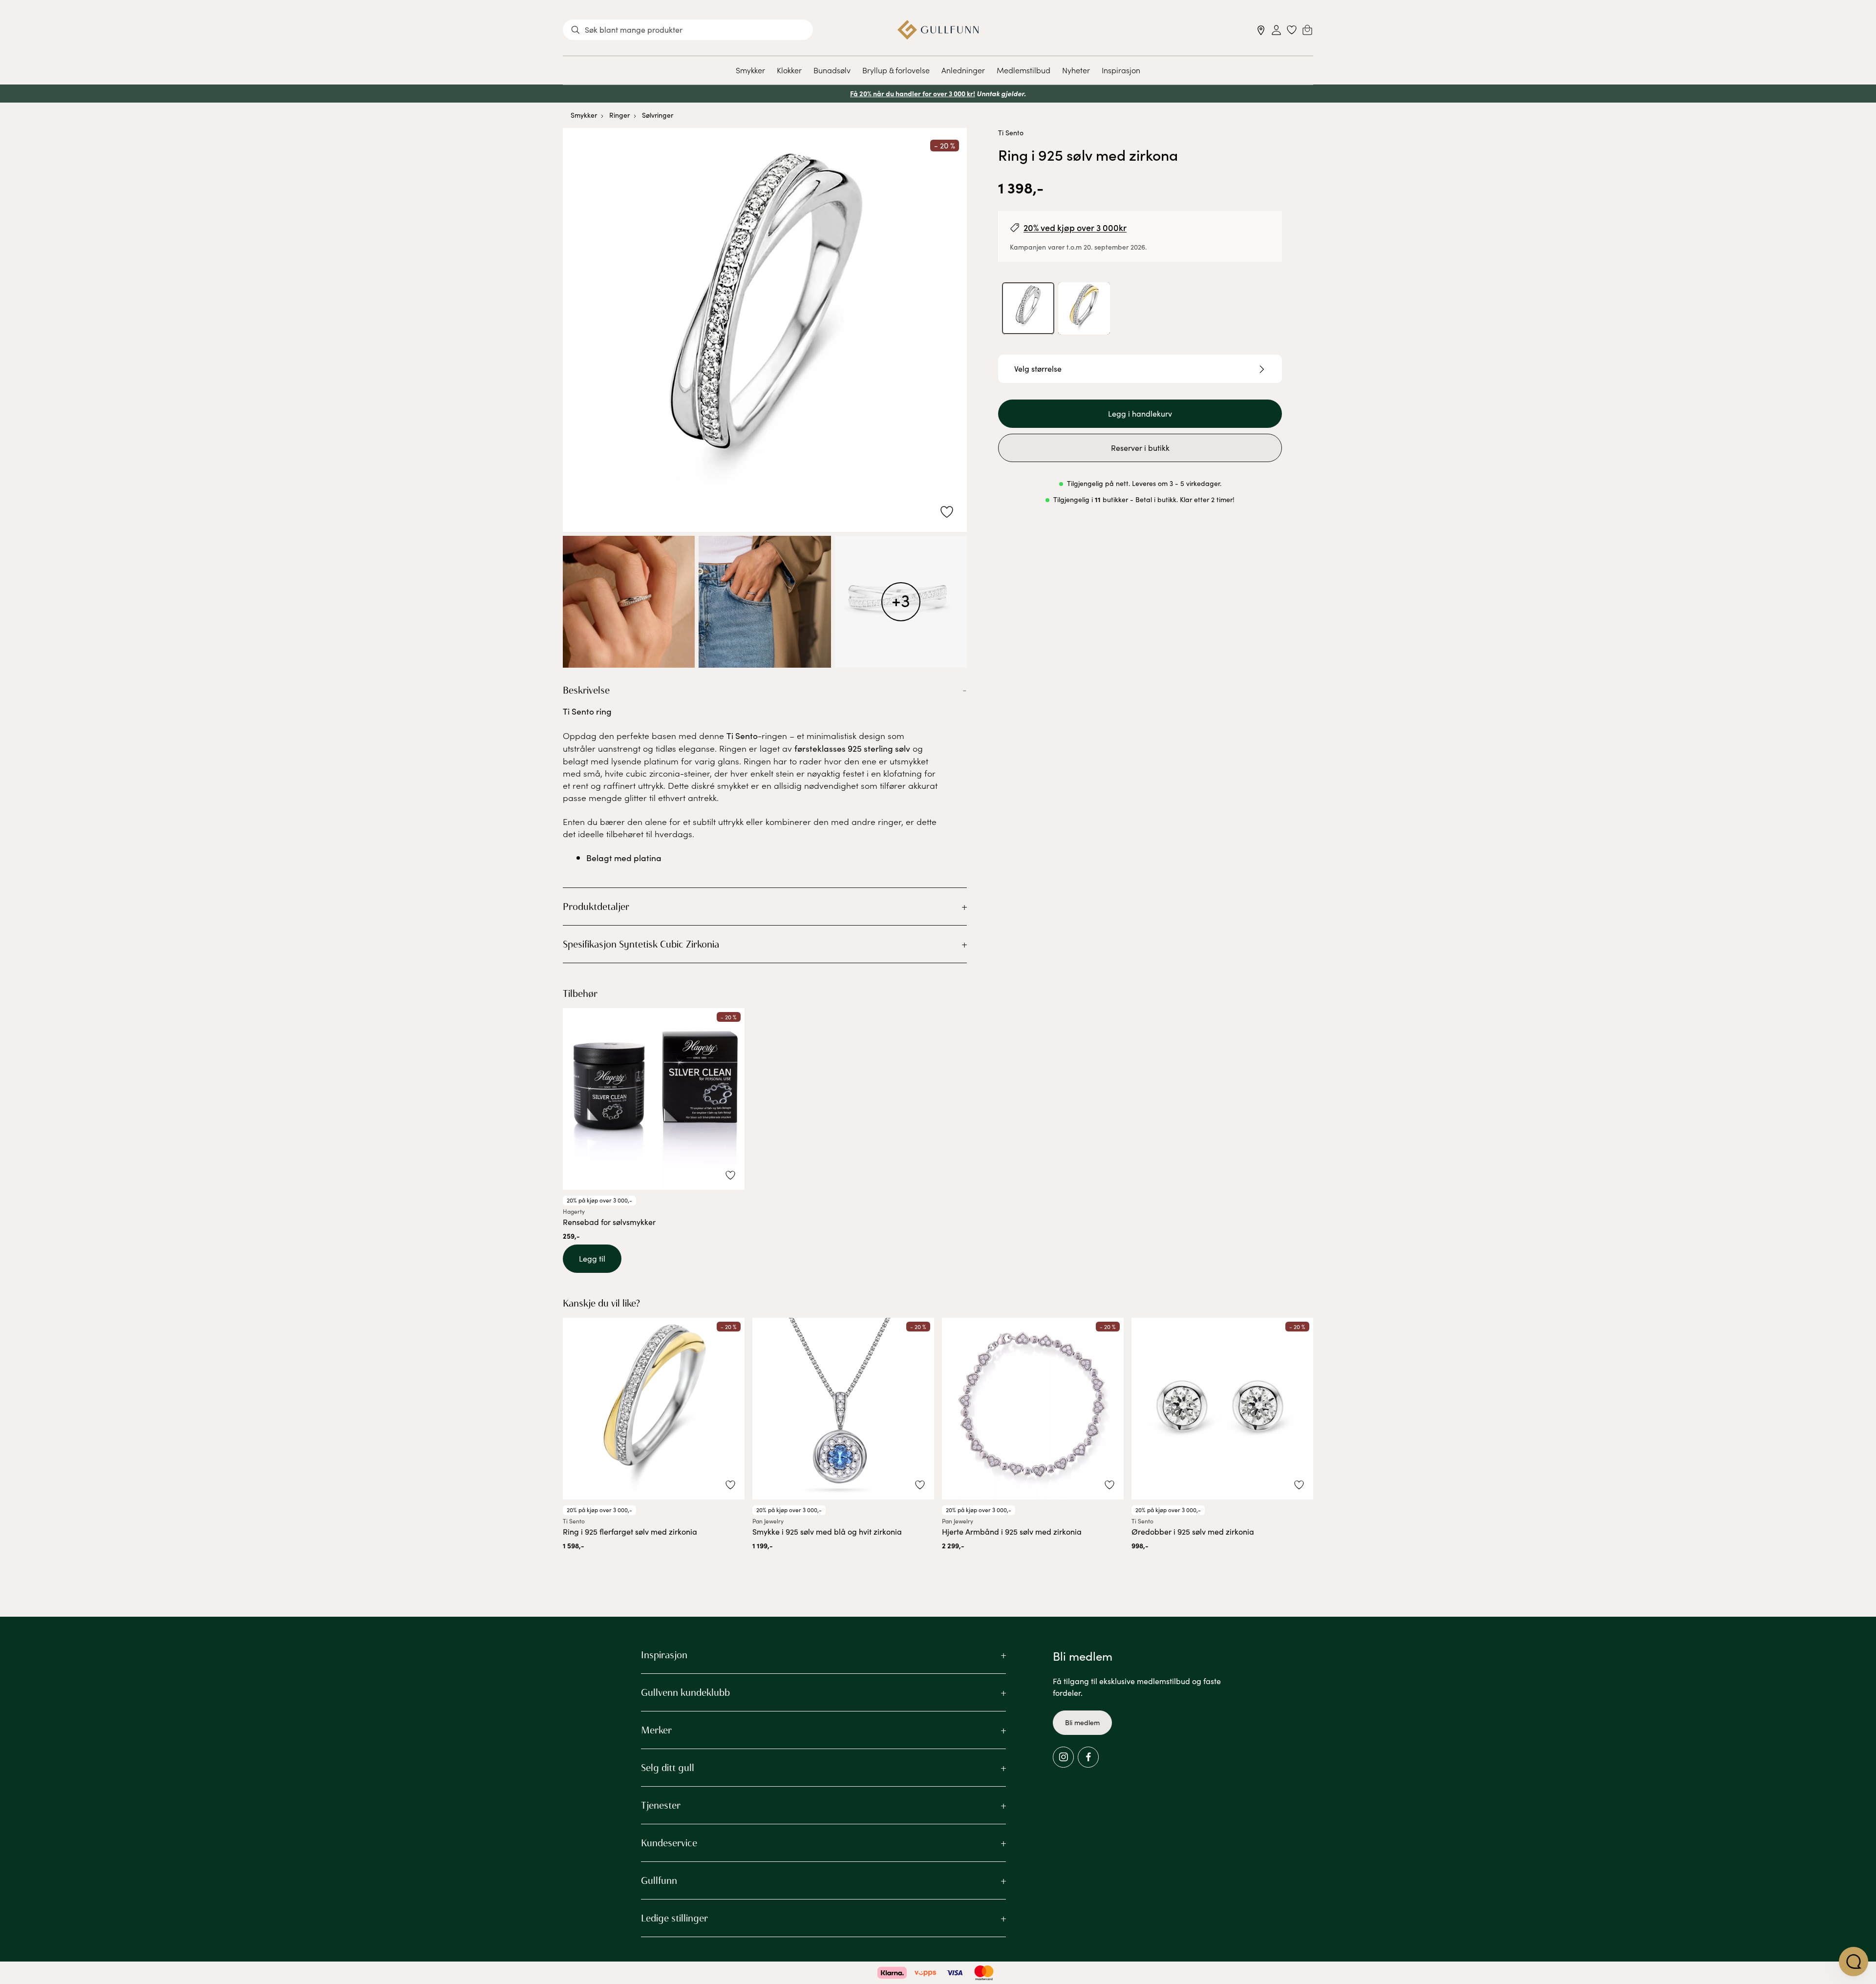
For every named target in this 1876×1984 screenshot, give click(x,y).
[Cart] (1307, 30)
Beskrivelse (586, 690)
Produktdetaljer (596, 907)
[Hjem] (938, 30)
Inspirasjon (1121, 70)
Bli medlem (1082, 1722)
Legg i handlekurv (1140, 414)
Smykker (750, 70)
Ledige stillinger (674, 1918)
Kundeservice (669, 1843)
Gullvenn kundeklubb (685, 1692)
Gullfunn (659, 1880)
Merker (656, 1730)
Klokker (789, 70)
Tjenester (661, 1805)
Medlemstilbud (1023, 70)
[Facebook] (1088, 1757)
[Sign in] (1276, 30)
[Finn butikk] (1261, 30)
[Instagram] (1063, 1757)
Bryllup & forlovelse (896, 70)
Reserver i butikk (1140, 448)
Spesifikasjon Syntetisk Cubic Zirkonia (641, 944)
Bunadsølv (832, 70)
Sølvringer (658, 115)
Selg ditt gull (668, 1768)
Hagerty (574, 1211)
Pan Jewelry (768, 1521)
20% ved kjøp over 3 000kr (1075, 227)
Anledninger (963, 70)
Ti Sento (1011, 133)
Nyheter (1076, 70)
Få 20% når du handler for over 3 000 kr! (913, 93)
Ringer (619, 115)
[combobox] (688, 30)
